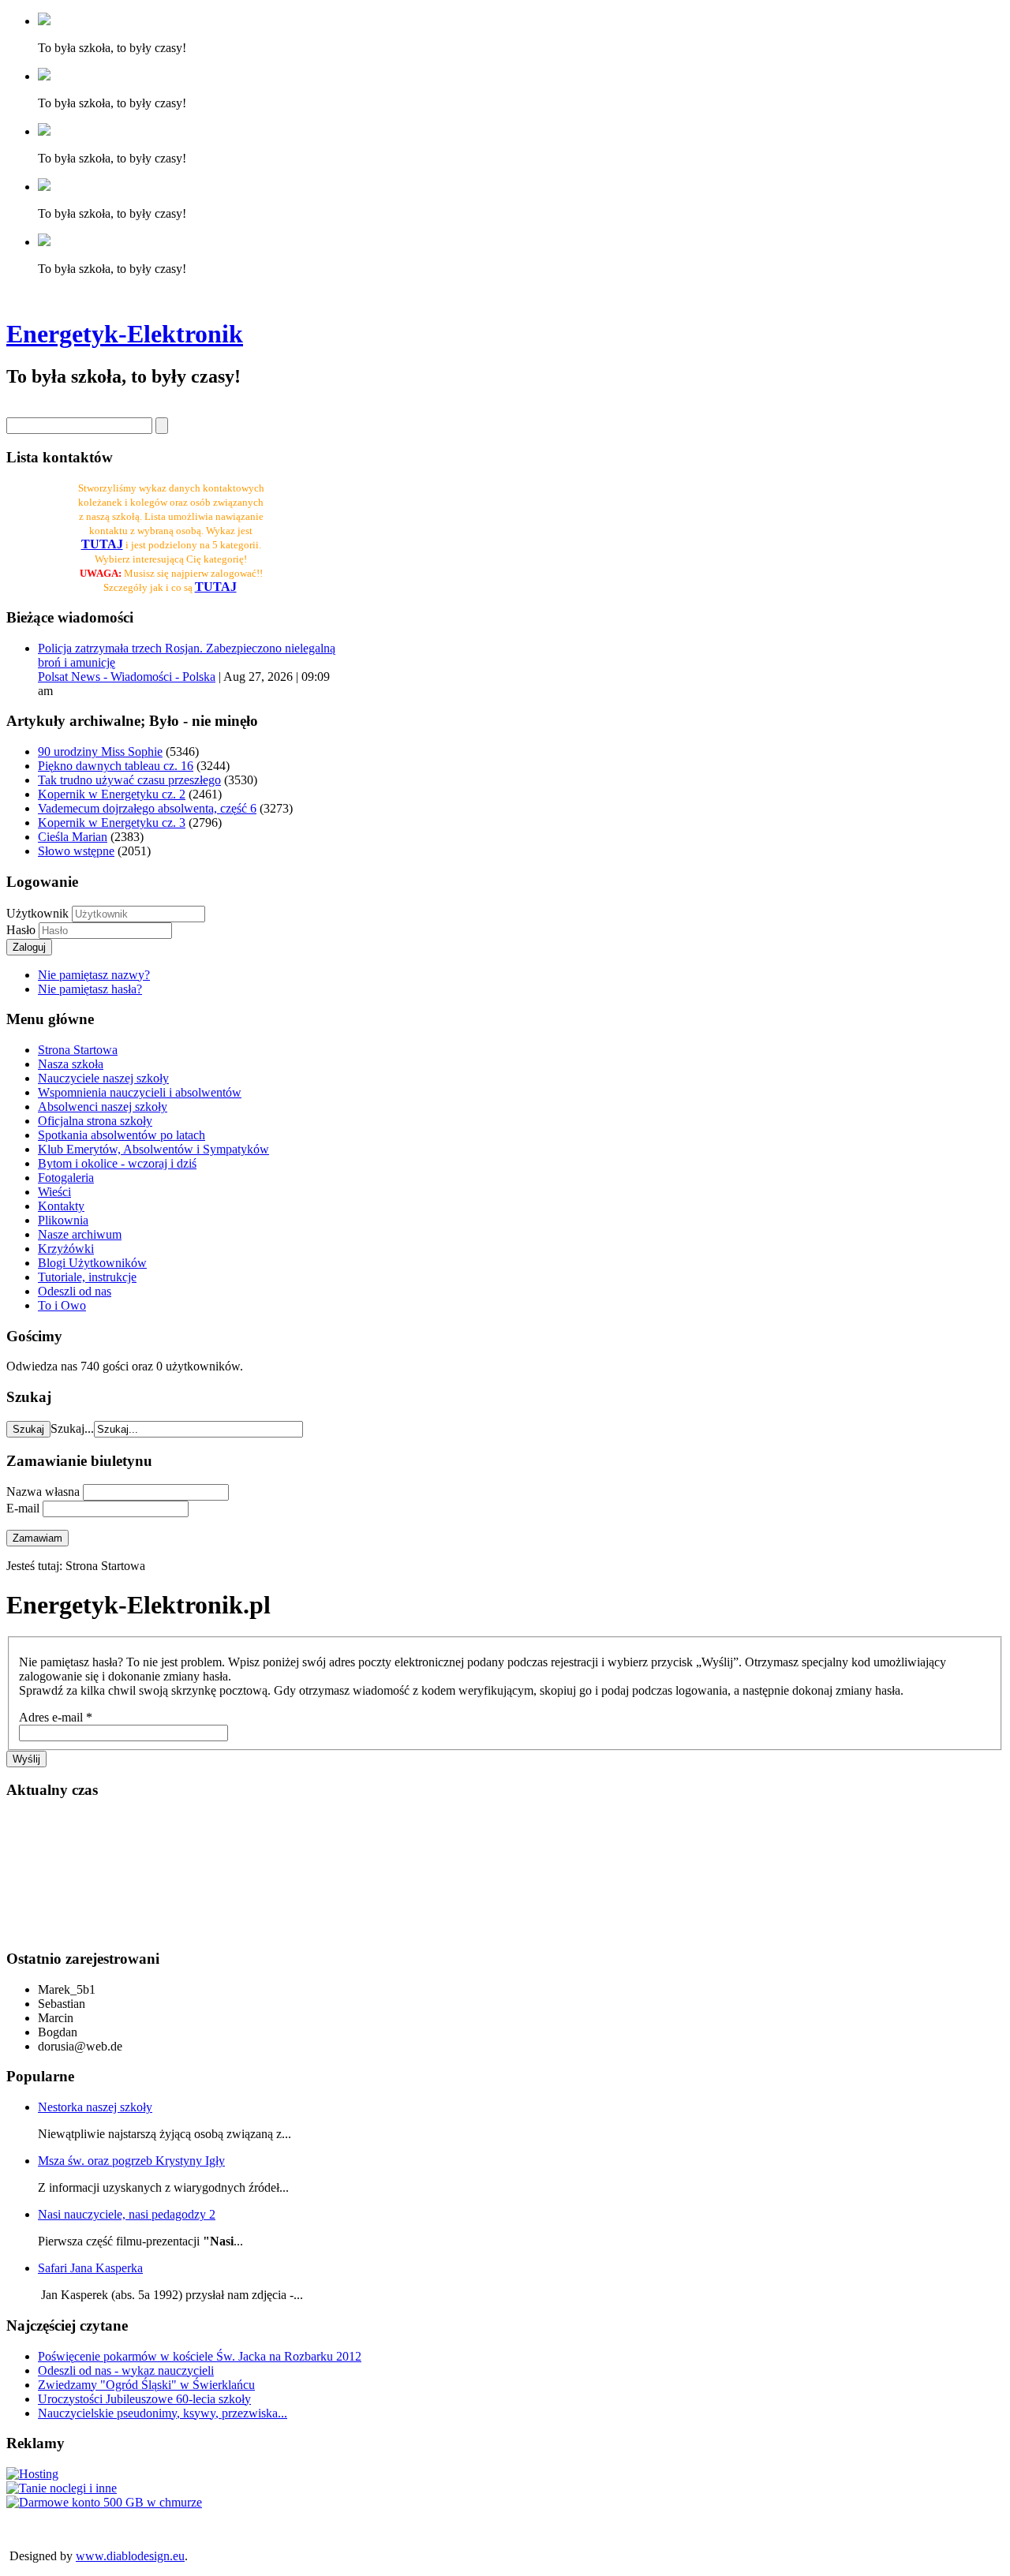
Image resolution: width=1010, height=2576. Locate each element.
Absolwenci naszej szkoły (103, 1107)
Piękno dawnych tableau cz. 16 (116, 766)
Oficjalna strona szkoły (95, 1121)
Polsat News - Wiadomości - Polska (127, 677)
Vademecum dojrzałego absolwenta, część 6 (147, 808)
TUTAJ (216, 587)
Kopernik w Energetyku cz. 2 (112, 794)
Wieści (54, 1192)
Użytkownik (37, 913)
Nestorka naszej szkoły (95, 2107)
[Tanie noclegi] (62, 2488)
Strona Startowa (78, 1050)
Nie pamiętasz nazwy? (94, 975)
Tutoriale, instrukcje (87, 1277)
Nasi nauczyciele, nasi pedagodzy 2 (127, 2214)
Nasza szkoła (71, 1064)
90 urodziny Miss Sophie (100, 751)
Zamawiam (37, 1538)
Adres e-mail (56, 1717)
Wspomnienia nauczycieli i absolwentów (140, 1092)
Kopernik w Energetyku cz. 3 (112, 823)
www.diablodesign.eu (130, 2556)
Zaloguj (29, 947)
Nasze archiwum (80, 1234)
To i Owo (62, 1305)
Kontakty (61, 1206)
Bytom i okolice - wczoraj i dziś (117, 1163)
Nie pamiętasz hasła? (90, 989)
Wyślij (26, 1759)
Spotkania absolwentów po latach (122, 1135)
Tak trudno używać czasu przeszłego (129, 780)
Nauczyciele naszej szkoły (103, 1078)
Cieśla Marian (73, 837)
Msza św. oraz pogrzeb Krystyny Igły (131, 2161)
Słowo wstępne (76, 851)
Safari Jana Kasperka (90, 2268)
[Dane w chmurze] (104, 2502)
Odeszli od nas (75, 1291)
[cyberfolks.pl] (32, 2474)
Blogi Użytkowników (92, 1263)
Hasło (22, 930)
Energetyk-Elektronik (125, 334)
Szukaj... (72, 1428)
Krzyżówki (66, 1249)
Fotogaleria (66, 1178)
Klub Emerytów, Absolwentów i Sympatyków (153, 1149)
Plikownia (63, 1220)
